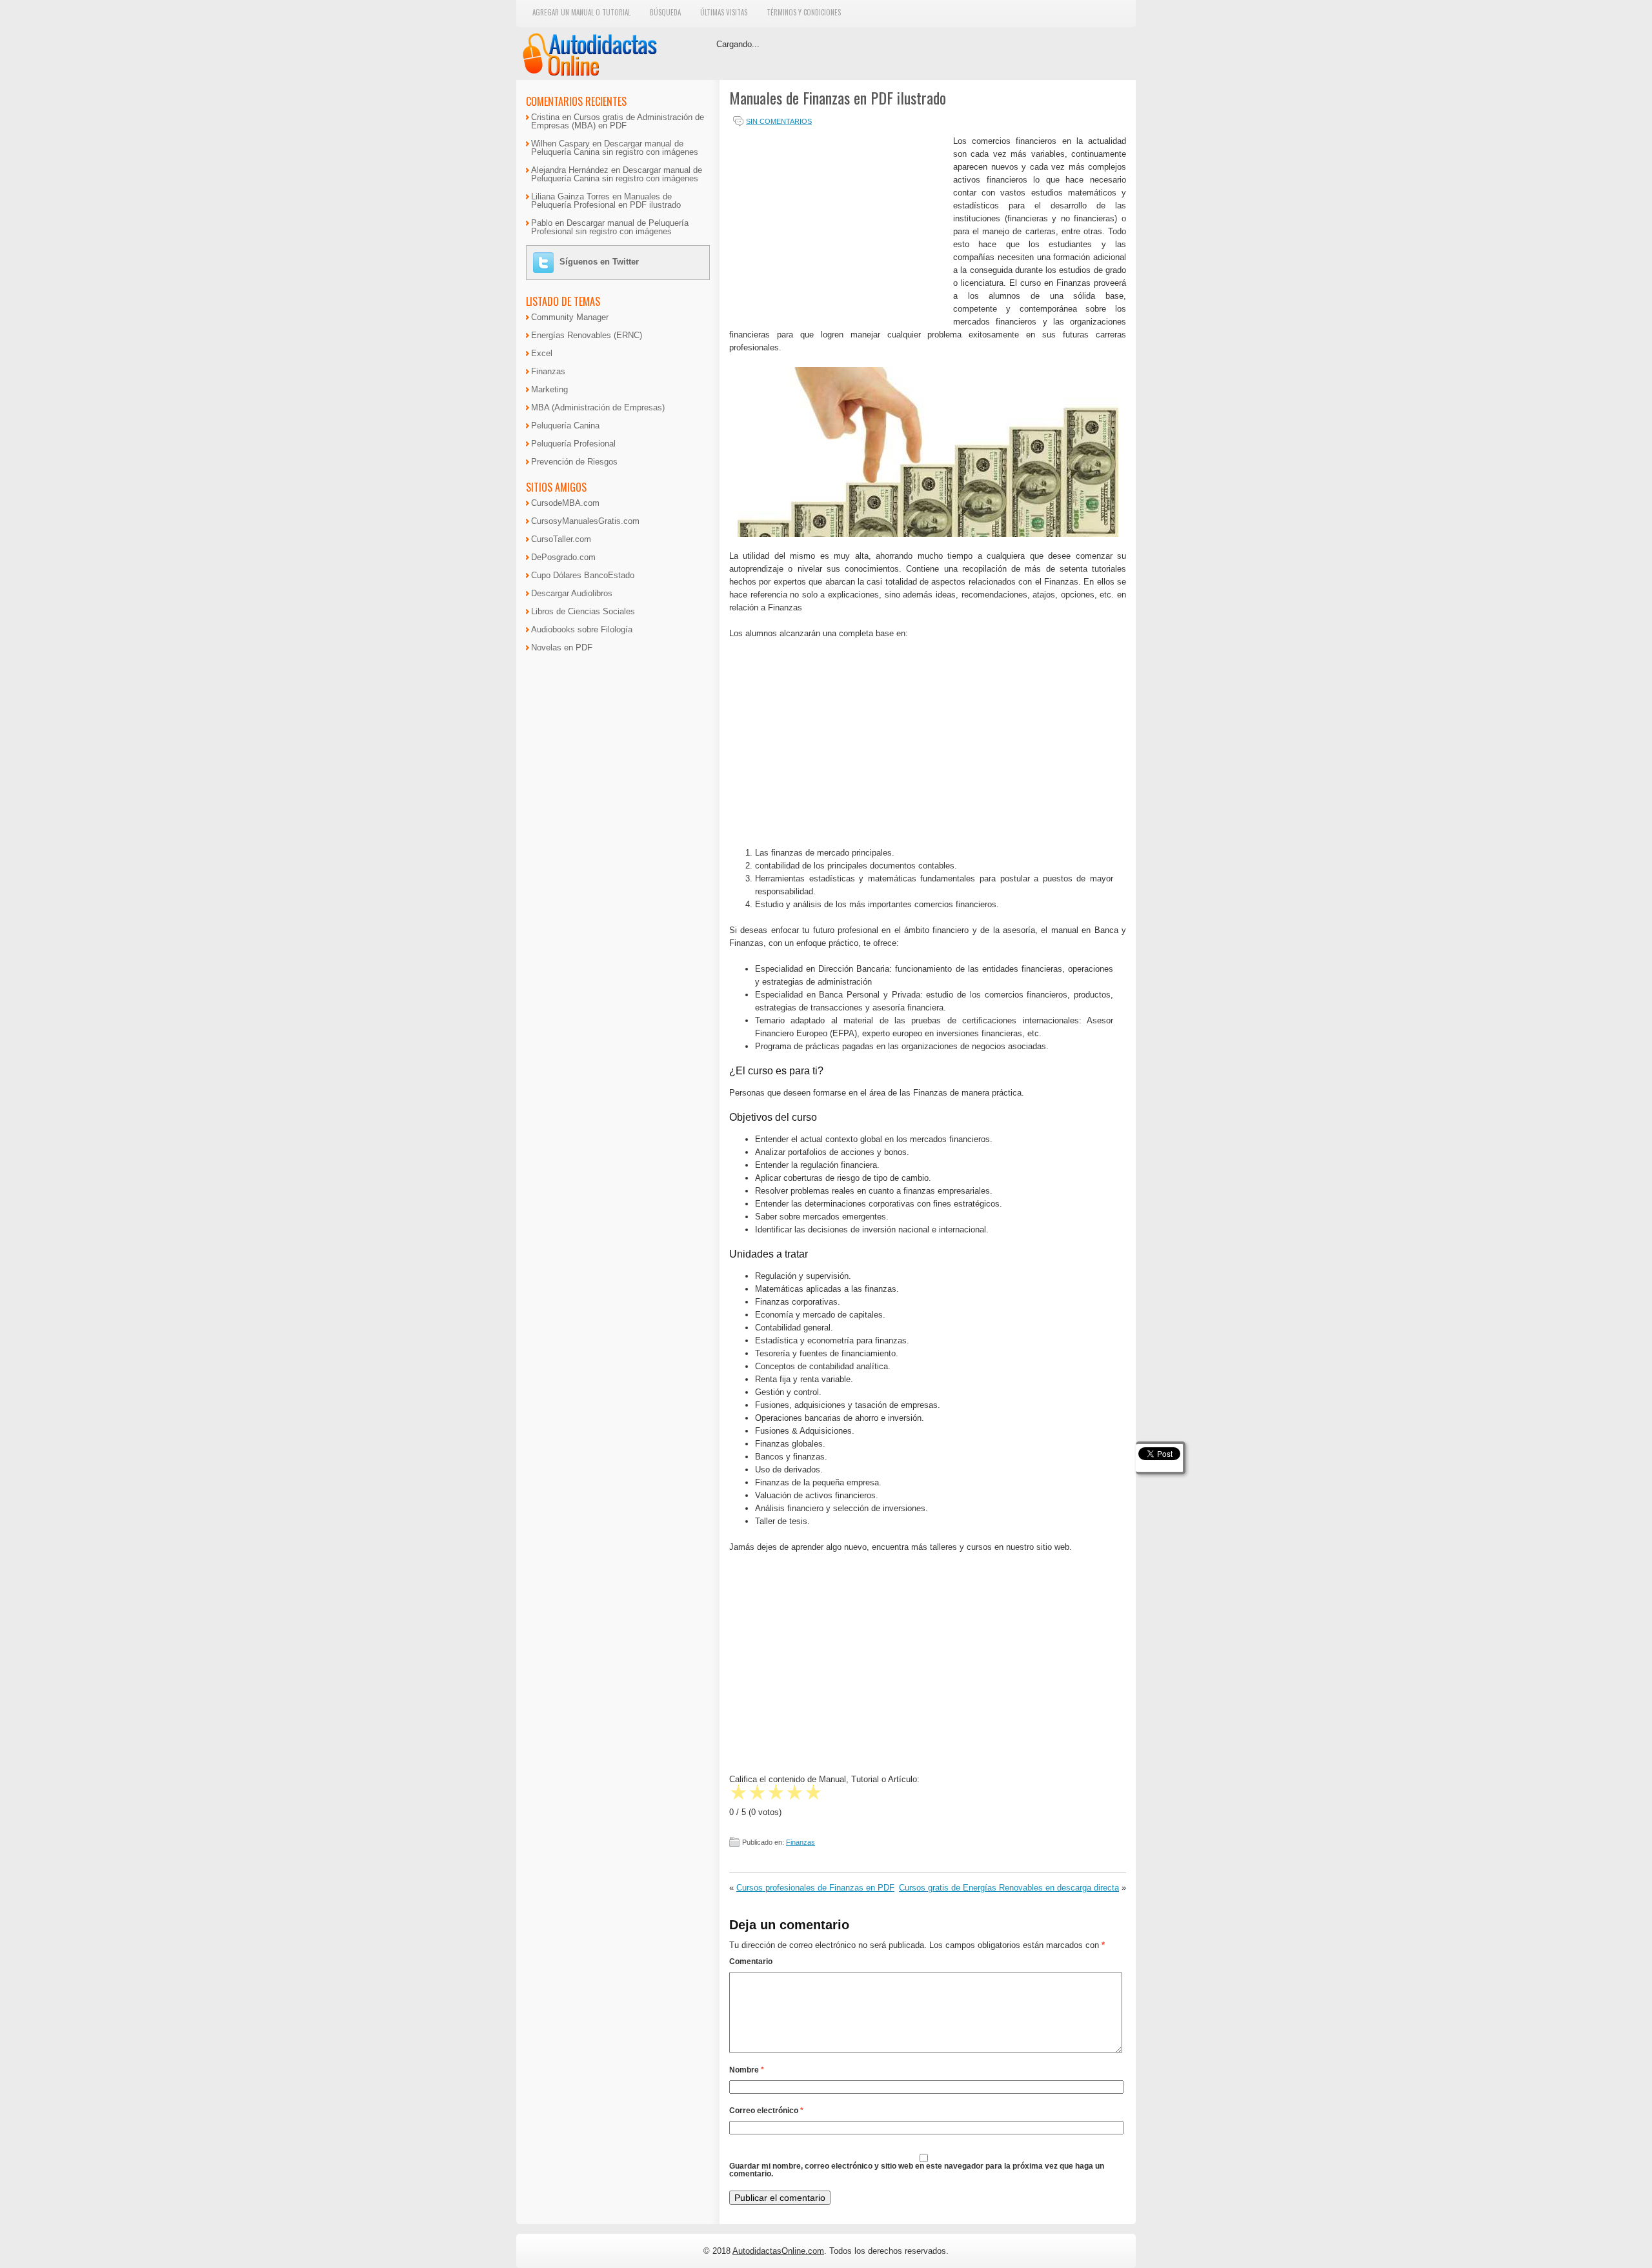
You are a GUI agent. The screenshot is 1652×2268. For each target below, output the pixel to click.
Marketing (549, 389)
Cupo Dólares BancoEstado (583, 575)
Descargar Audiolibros (572, 593)
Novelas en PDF (562, 647)
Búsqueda (665, 12)
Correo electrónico (766, 2111)
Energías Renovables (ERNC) (587, 335)
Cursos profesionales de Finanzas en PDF (815, 1888)
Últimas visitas (724, 12)
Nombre (747, 2070)
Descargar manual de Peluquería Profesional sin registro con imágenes (610, 227)
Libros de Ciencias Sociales (583, 611)
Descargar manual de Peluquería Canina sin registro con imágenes (615, 148)
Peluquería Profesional (573, 444)
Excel (542, 353)
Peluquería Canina (565, 426)
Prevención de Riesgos (574, 462)
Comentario (751, 1962)
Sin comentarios (779, 121)
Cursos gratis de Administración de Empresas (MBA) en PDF (618, 121)
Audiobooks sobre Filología (582, 629)
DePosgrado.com (563, 557)
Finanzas (801, 1842)
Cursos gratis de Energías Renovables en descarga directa (1009, 1888)
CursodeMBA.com (565, 503)
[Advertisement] (838, 225)
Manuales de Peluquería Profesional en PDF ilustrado (606, 201)
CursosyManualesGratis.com (585, 521)
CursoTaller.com (561, 539)
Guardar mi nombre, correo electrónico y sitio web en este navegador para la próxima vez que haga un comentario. (917, 2170)
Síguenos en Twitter (599, 262)
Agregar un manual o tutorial (581, 12)
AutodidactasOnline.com (778, 2251)
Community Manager (570, 317)
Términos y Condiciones (804, 12)
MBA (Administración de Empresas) (598, 407)
